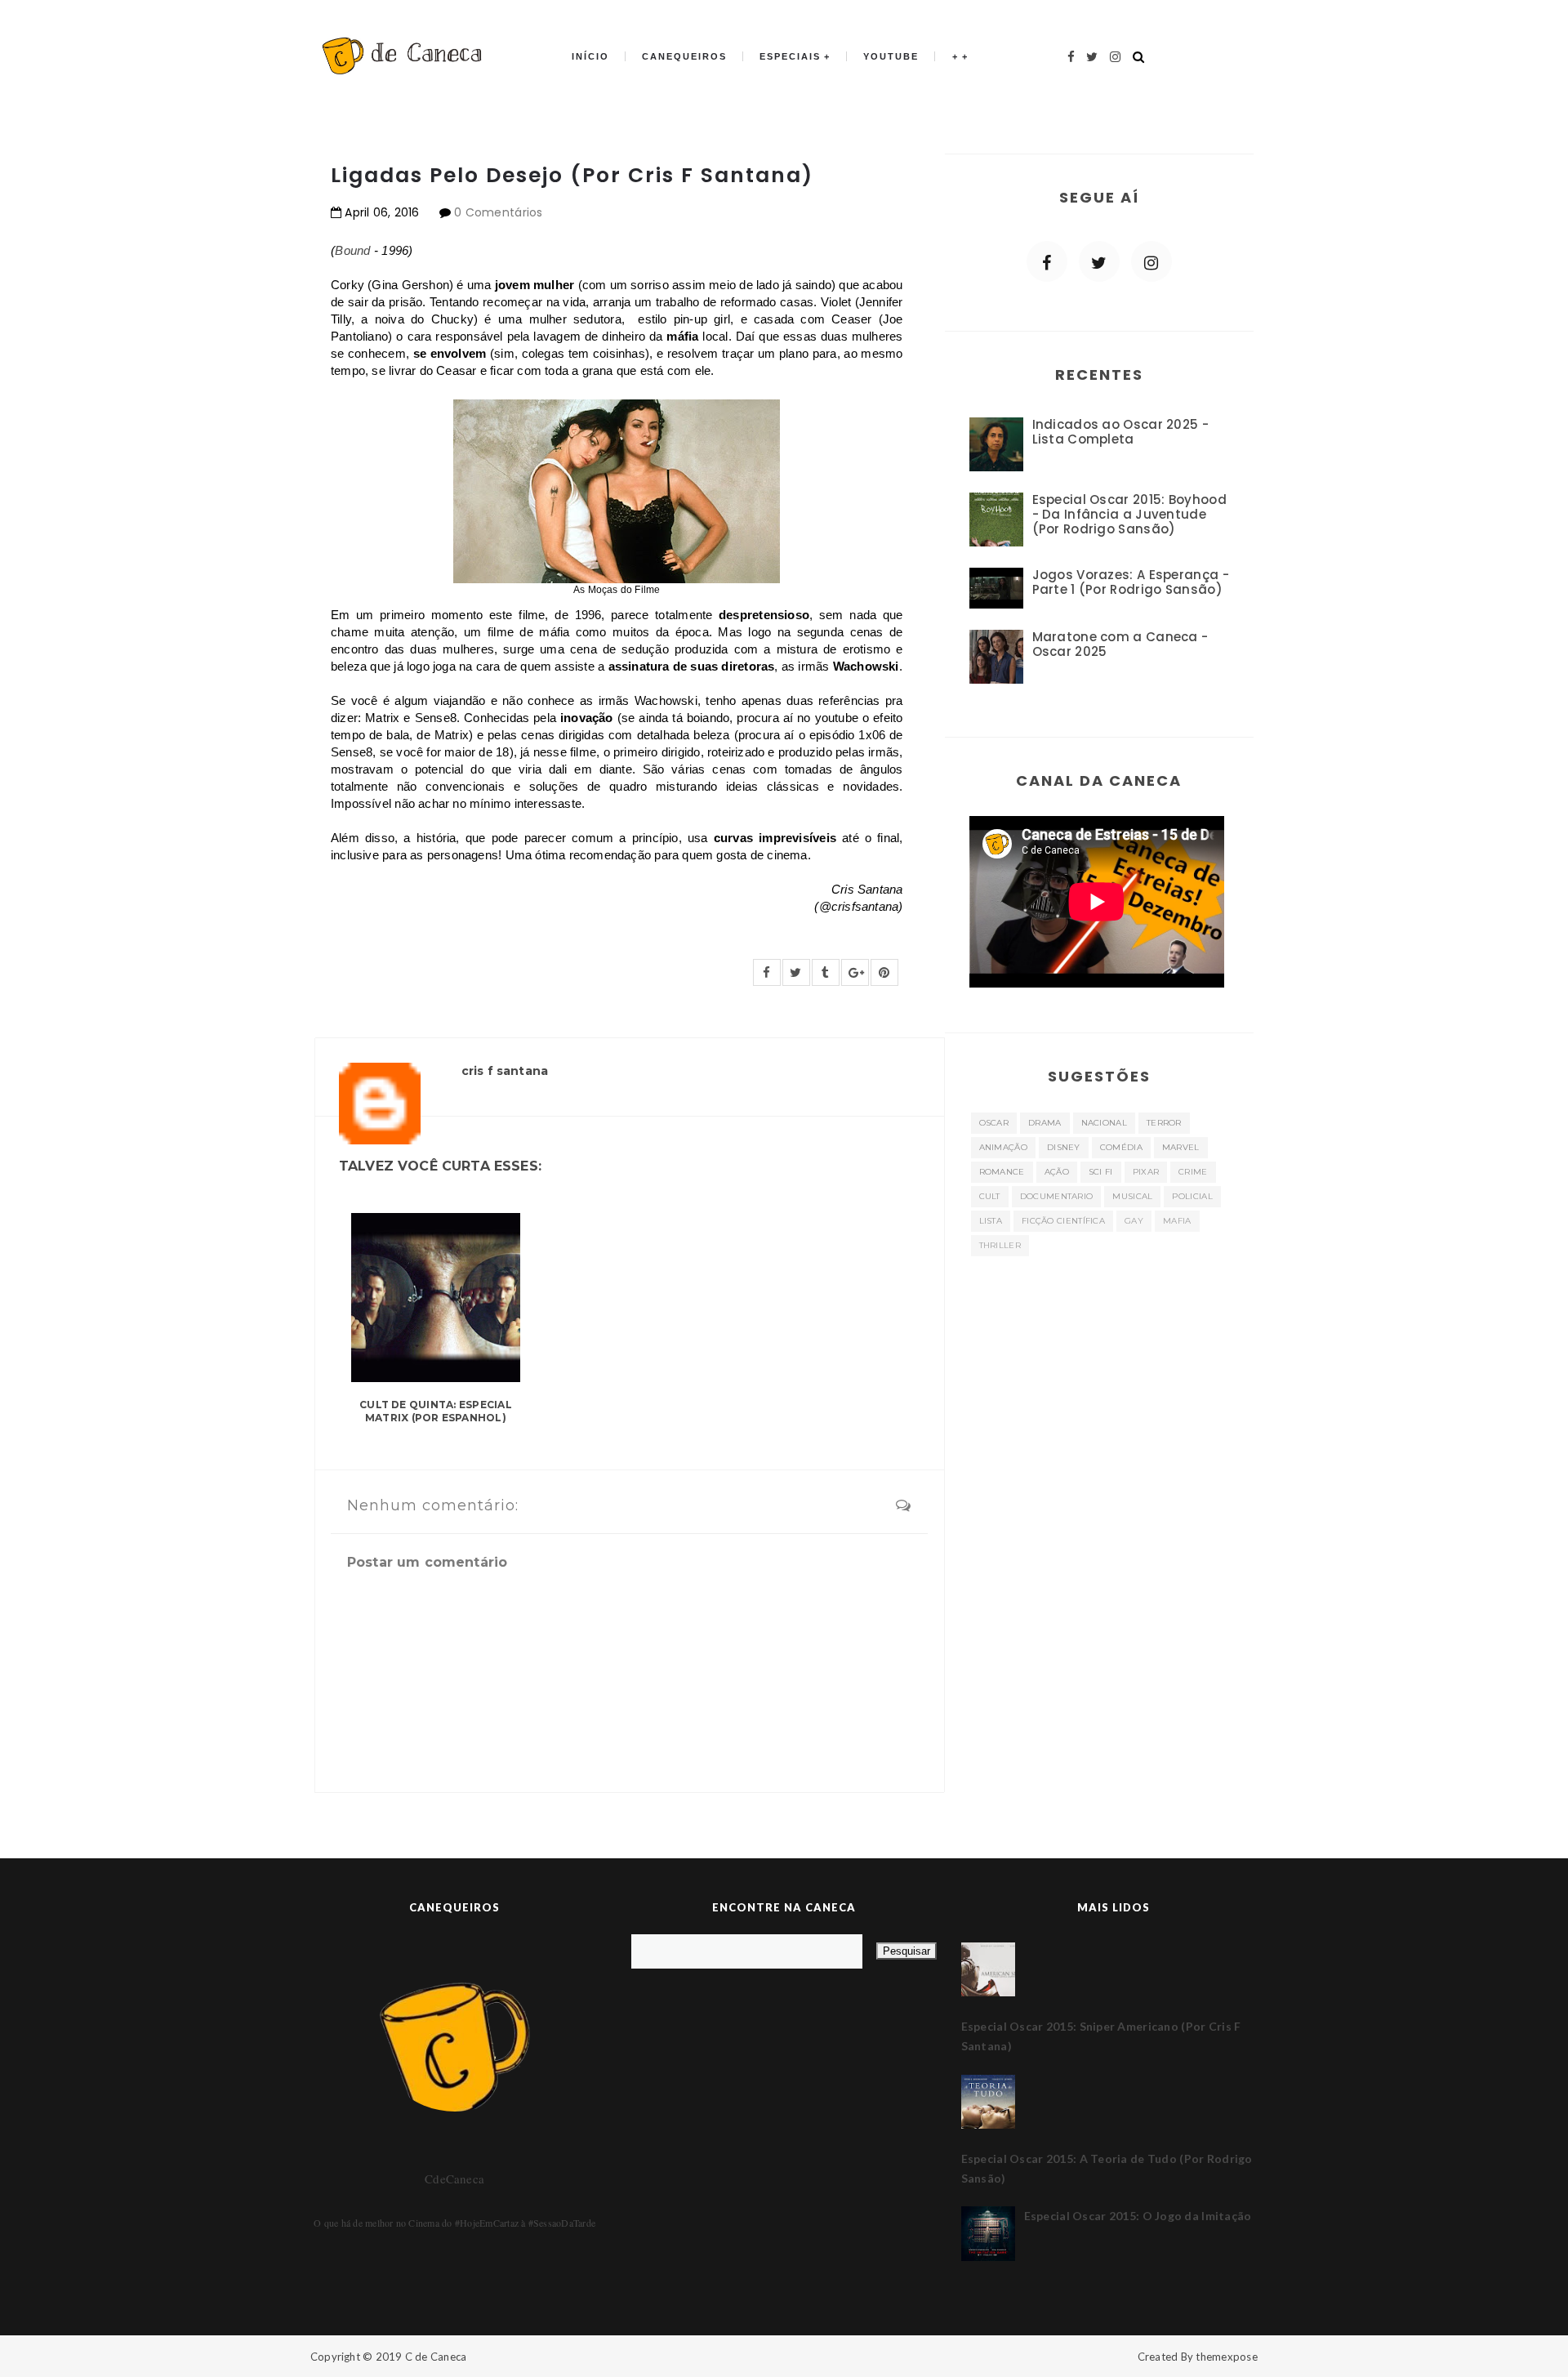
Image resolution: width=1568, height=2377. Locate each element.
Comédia (1121, 1147)
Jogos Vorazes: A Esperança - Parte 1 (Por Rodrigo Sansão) (1131, 582)
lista (991, 1221)
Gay (1134, 1221)
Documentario (1057, 1196)
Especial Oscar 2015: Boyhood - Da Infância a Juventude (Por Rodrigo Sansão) (1129, 514)
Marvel (1181, 1147)
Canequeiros (684, 56)
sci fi (1101, 1172)
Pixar (1146, 1172)
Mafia (1177, 1221)
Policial (1192, 1196)
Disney (1064, 1147)
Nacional (1104, 1123)
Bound (354, 250)
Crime (1193, 1172)
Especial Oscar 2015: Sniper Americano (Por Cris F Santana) (1101, 2036)
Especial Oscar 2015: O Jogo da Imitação (1138, 2216)
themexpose (1227, 2357)
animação (1003, 1147)
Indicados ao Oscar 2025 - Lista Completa (1121, 432)
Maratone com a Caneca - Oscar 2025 (1120, 644)
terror (1164, 1123)
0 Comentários (499, 212)
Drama (1045, 1123)
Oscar (994, 1123)
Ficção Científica (1063, 1221)
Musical (1132, 1196)
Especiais (790, 56)
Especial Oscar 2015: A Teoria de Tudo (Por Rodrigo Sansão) (1107, 2168)
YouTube (891, 56)
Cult (990, 1196)
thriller (1000, 1245)
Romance (1002, 1172)
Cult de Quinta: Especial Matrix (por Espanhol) (436, 1411)
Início (590, 56)
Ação (1057, 1172)
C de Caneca (436, 2357)
